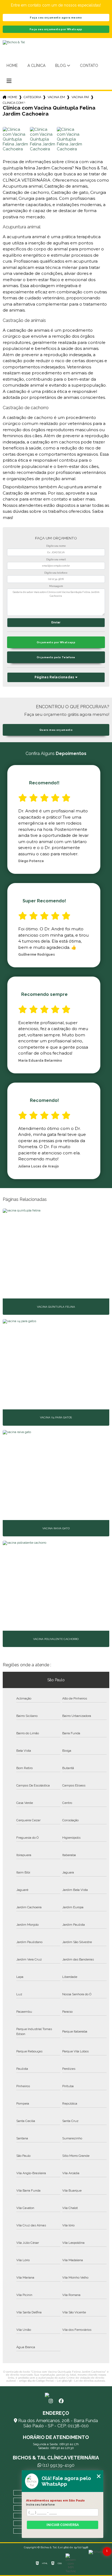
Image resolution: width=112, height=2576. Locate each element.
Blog (60, 66)
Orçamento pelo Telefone (56, 657)
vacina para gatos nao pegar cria (80, 97)
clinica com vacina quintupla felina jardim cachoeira (14, 103)
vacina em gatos (56, 97)
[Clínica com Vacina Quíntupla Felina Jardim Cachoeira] (15, 140)
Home (12, 66)
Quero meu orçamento (56, 730)
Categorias (32, 97)
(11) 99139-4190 (58, 2465)
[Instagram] (51, 2401)
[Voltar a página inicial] (56, 2395)
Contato (89, 66)
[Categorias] (9, 81)
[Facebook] (61, 2401)
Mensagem (56, 586)
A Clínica (36, 66)
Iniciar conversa (63, 2525)
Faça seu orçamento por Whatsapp (56, 29)
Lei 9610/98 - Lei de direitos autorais (81, 2381)
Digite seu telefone (56, 573)
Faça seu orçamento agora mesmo (56, 18)
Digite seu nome (56, 546)
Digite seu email (56, 560)
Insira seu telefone (41, 2504)
